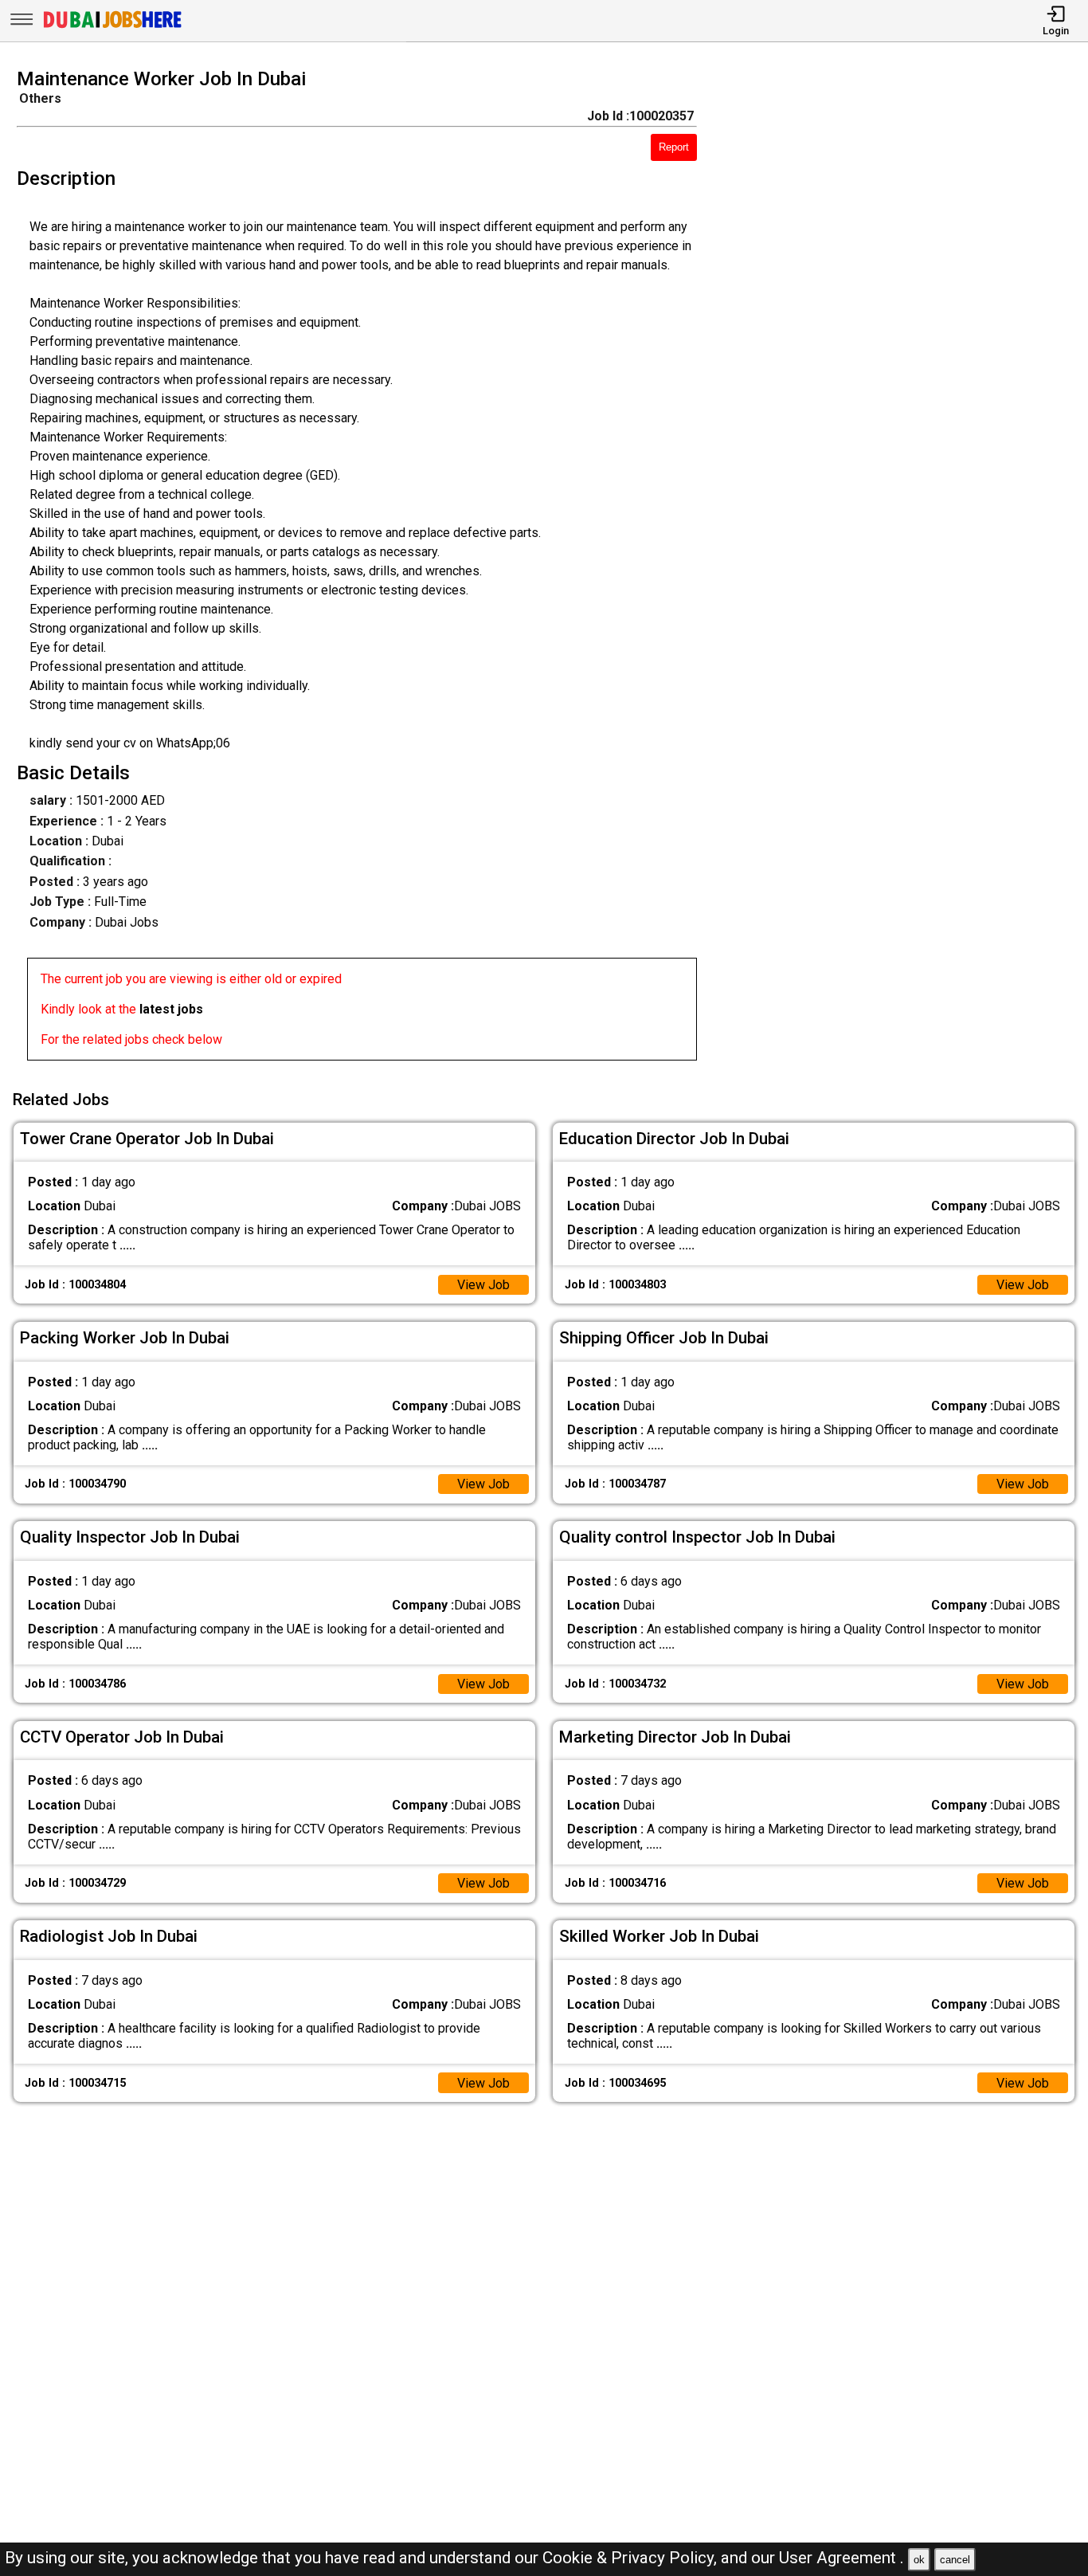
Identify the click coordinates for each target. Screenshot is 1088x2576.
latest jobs (171, 1009)
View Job (483, 1285)
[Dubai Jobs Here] (112, 27)
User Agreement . (841, 2558)
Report (674, 147)
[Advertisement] (906, 569)
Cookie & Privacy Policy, (632, 2558)
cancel (955, 2560)
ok (919, 2560)
